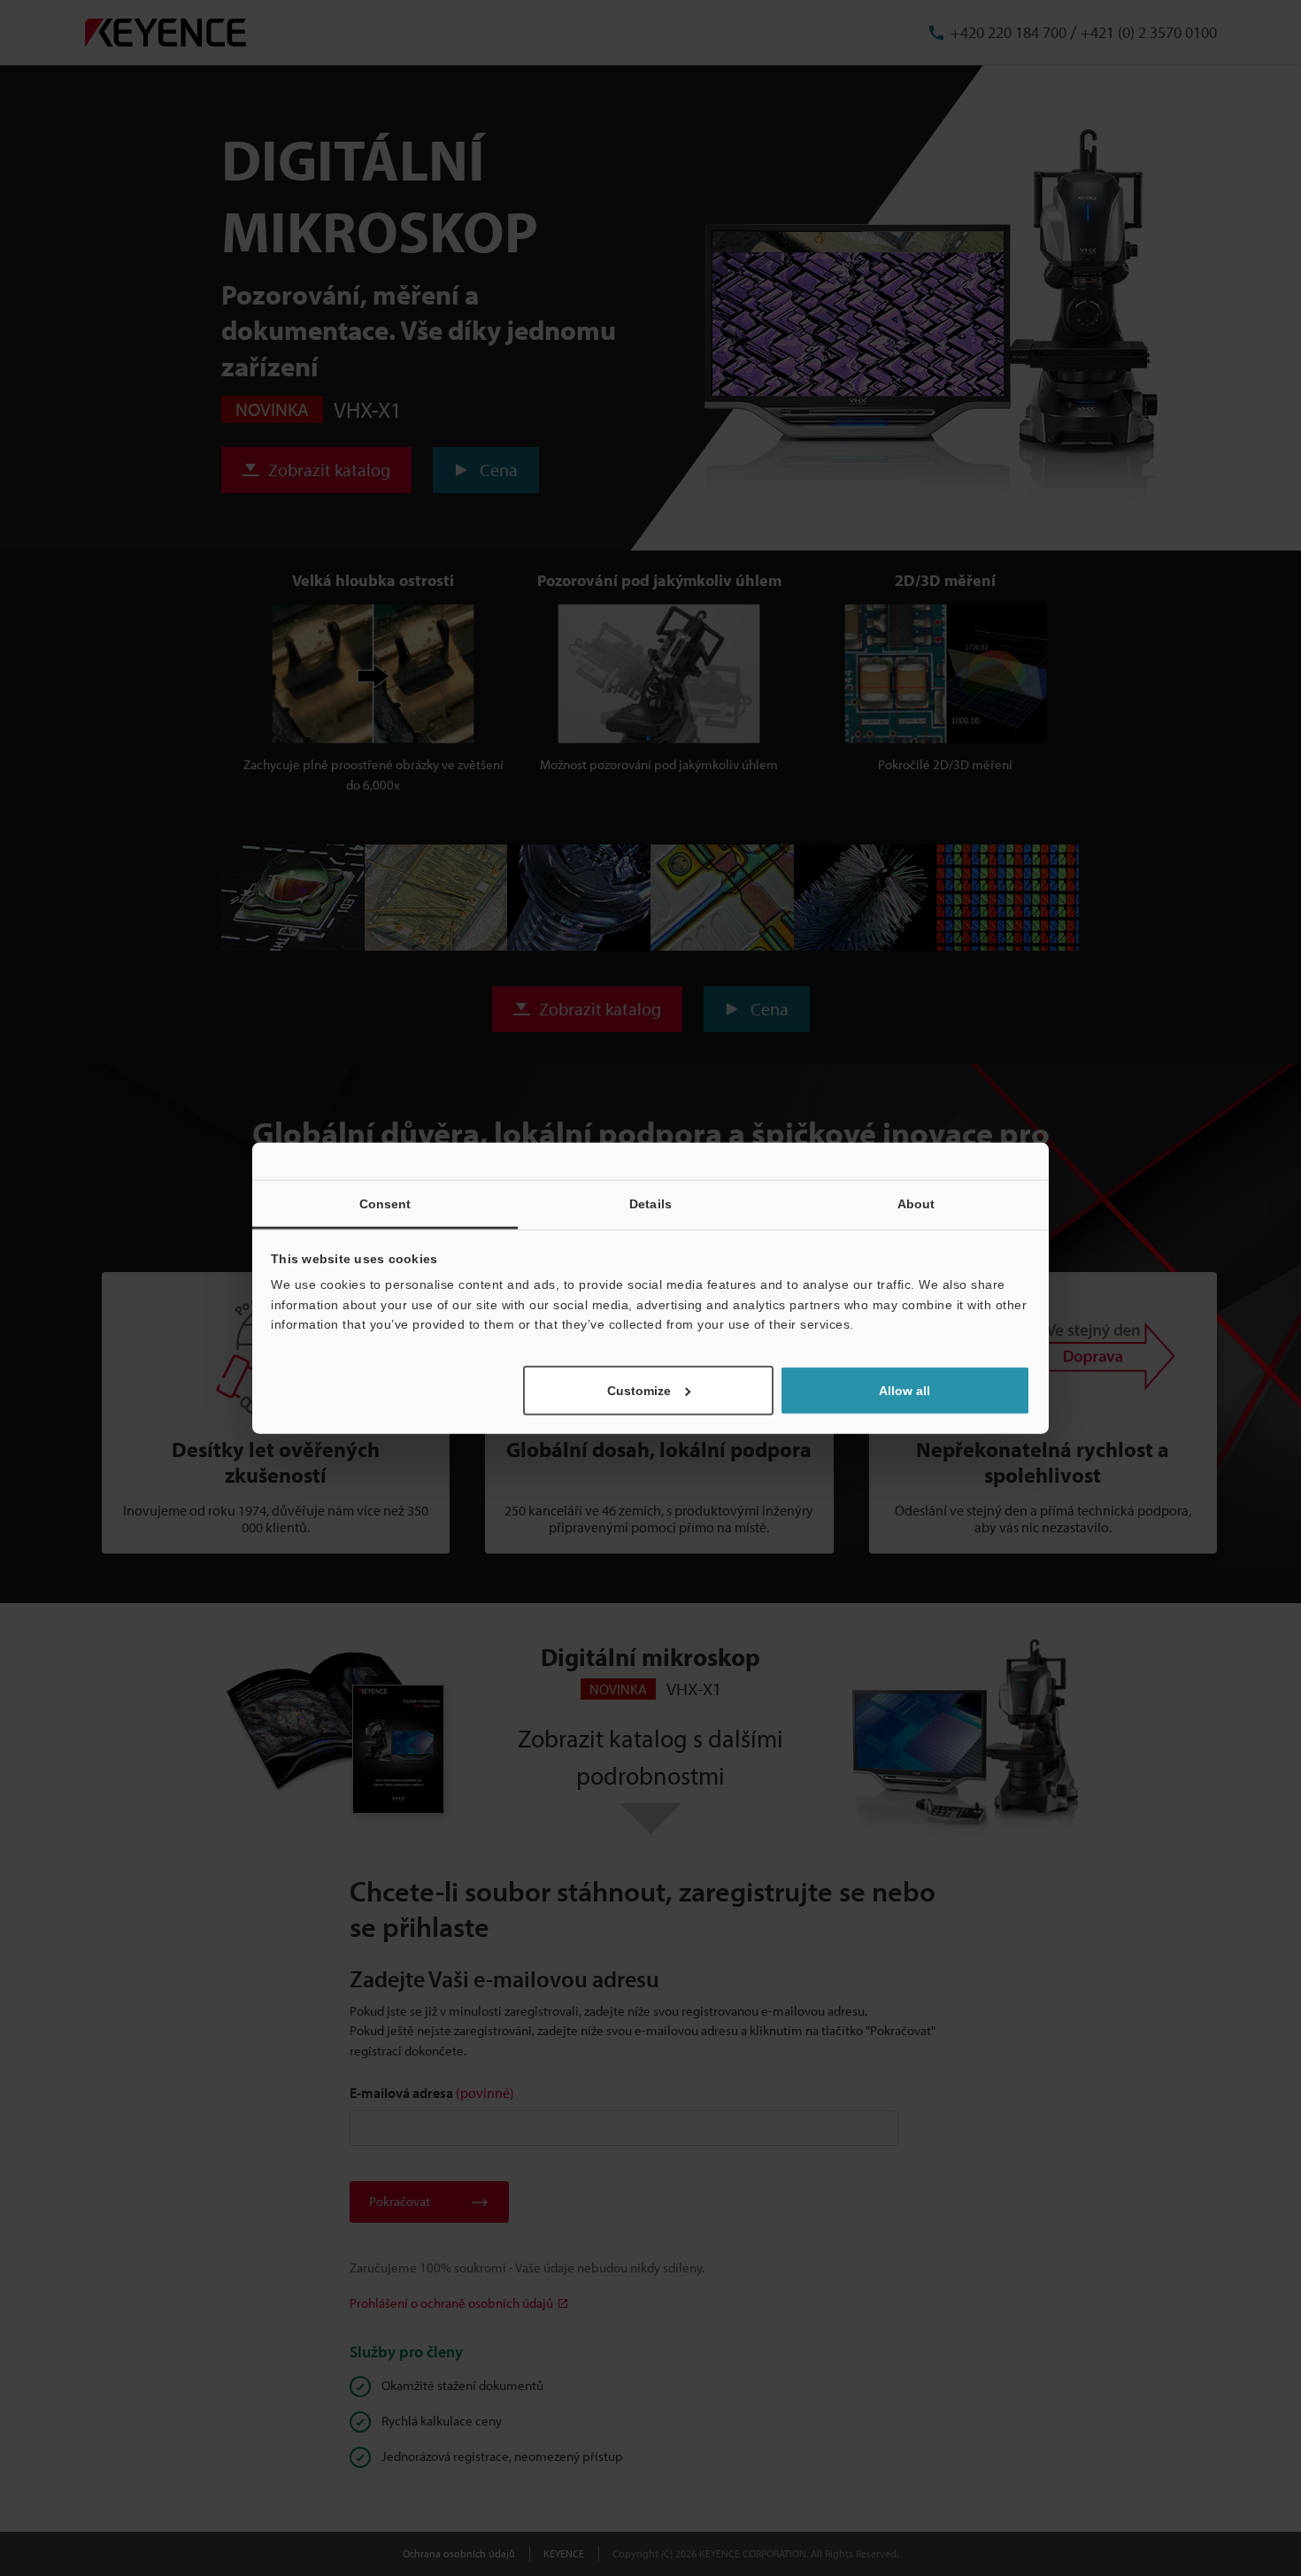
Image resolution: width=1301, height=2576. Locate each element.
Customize (639, 1390)
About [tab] (916, 1204)
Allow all (905, 1390)
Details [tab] (650, 1204)
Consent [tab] (385, 1204)
